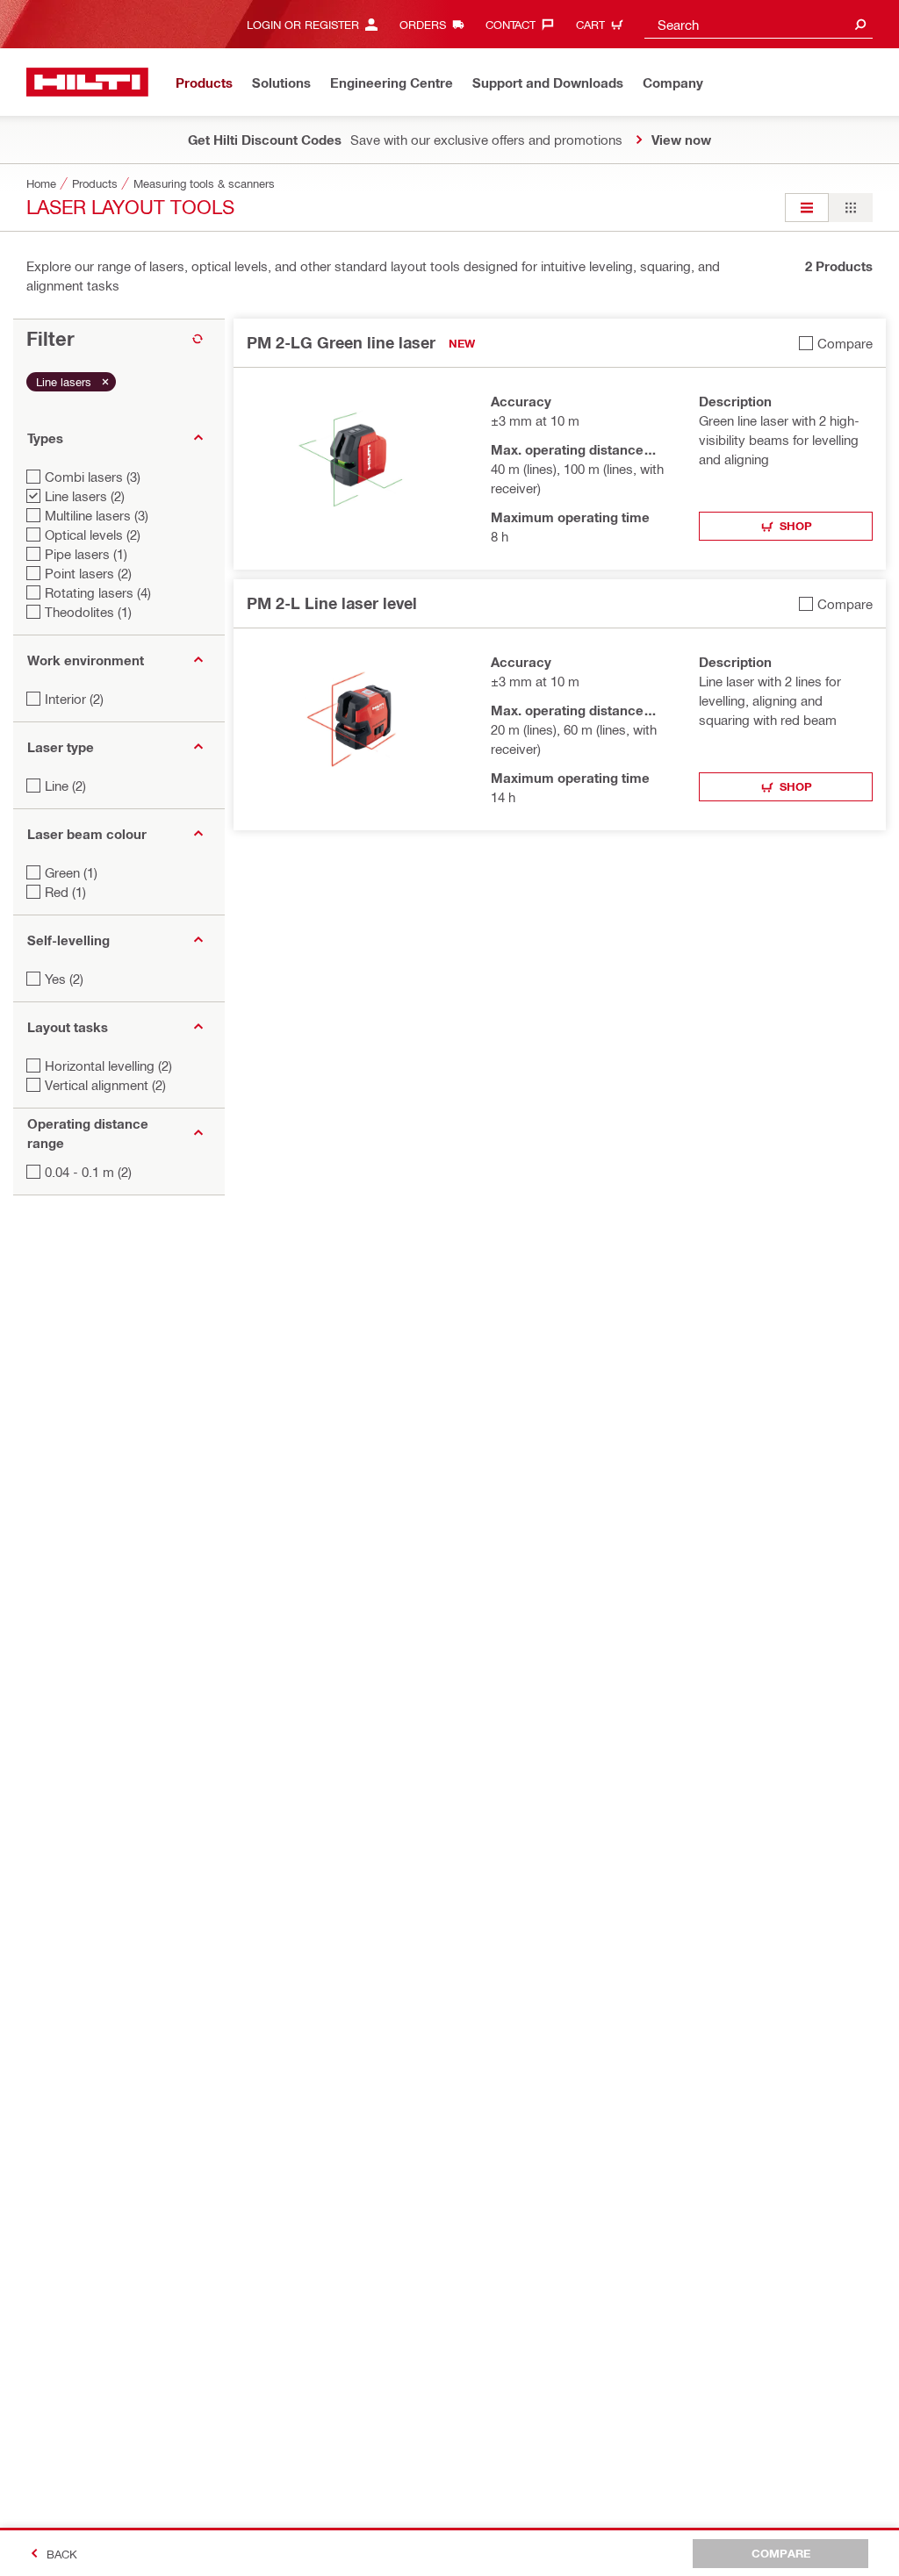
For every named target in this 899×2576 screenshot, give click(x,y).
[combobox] (759, 24)
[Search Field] (860, 24)
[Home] (87, 82)
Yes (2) (64, 979)
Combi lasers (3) (93, 477)
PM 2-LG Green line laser (341, 342)
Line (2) (65, 786)
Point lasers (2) (88, 573)
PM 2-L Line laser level (332, 603)
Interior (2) (74, 699)
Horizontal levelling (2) (108, 1066)
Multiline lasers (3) (97, 515)
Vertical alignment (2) (105, 1085)
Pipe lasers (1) (86, 554)
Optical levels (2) (93, 535)
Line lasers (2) (85, 496)
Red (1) (65, 892)
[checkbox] (836, 343)
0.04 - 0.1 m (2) (88, 1172)
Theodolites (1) (88, 612)
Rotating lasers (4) (98, 592)
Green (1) (71, 872)
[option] (807, 208)
